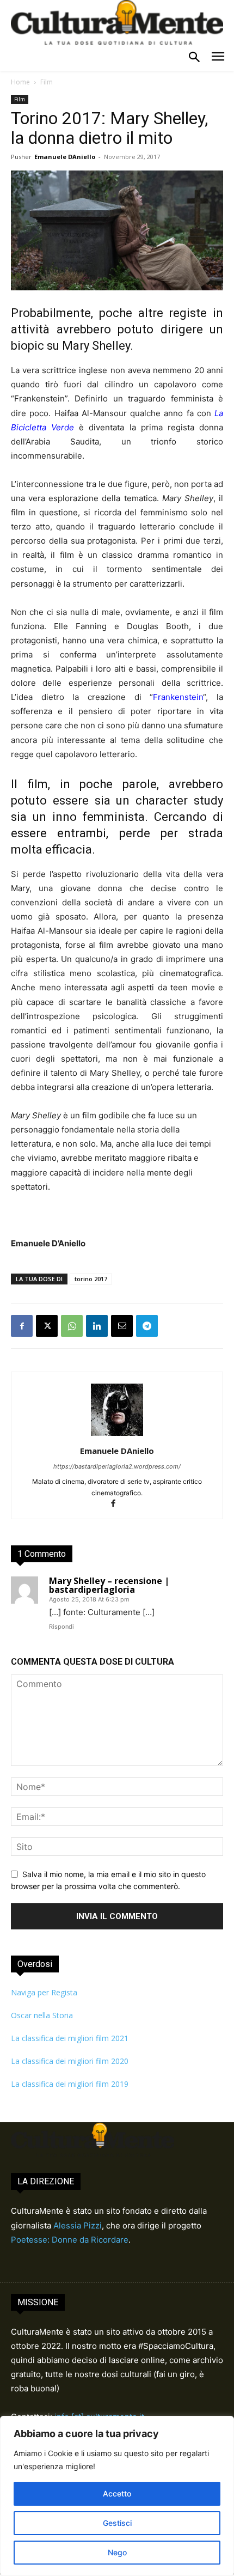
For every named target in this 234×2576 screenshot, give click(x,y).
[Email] (122, 1326)
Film (47, 82)
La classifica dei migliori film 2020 (70, 2061)
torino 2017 (91, 1279)
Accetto (117, 2493)
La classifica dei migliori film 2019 (70, 2084)
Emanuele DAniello (65, 157)
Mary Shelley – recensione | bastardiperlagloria (109, 1585)
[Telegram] (147, 1326)
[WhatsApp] (72, 1326)
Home (20, 82)
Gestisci (117, 2523)
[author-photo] (117, 1436)
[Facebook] (22, 1326)
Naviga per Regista (44, 1992)
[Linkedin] (97, 1326)
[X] (47, 1326)
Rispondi (61, 1627)
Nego (117, 2552)
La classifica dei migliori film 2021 (70, 2038)
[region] (117, 2496)
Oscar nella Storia (42, 2015)
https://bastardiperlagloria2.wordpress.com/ (117, 1466)
